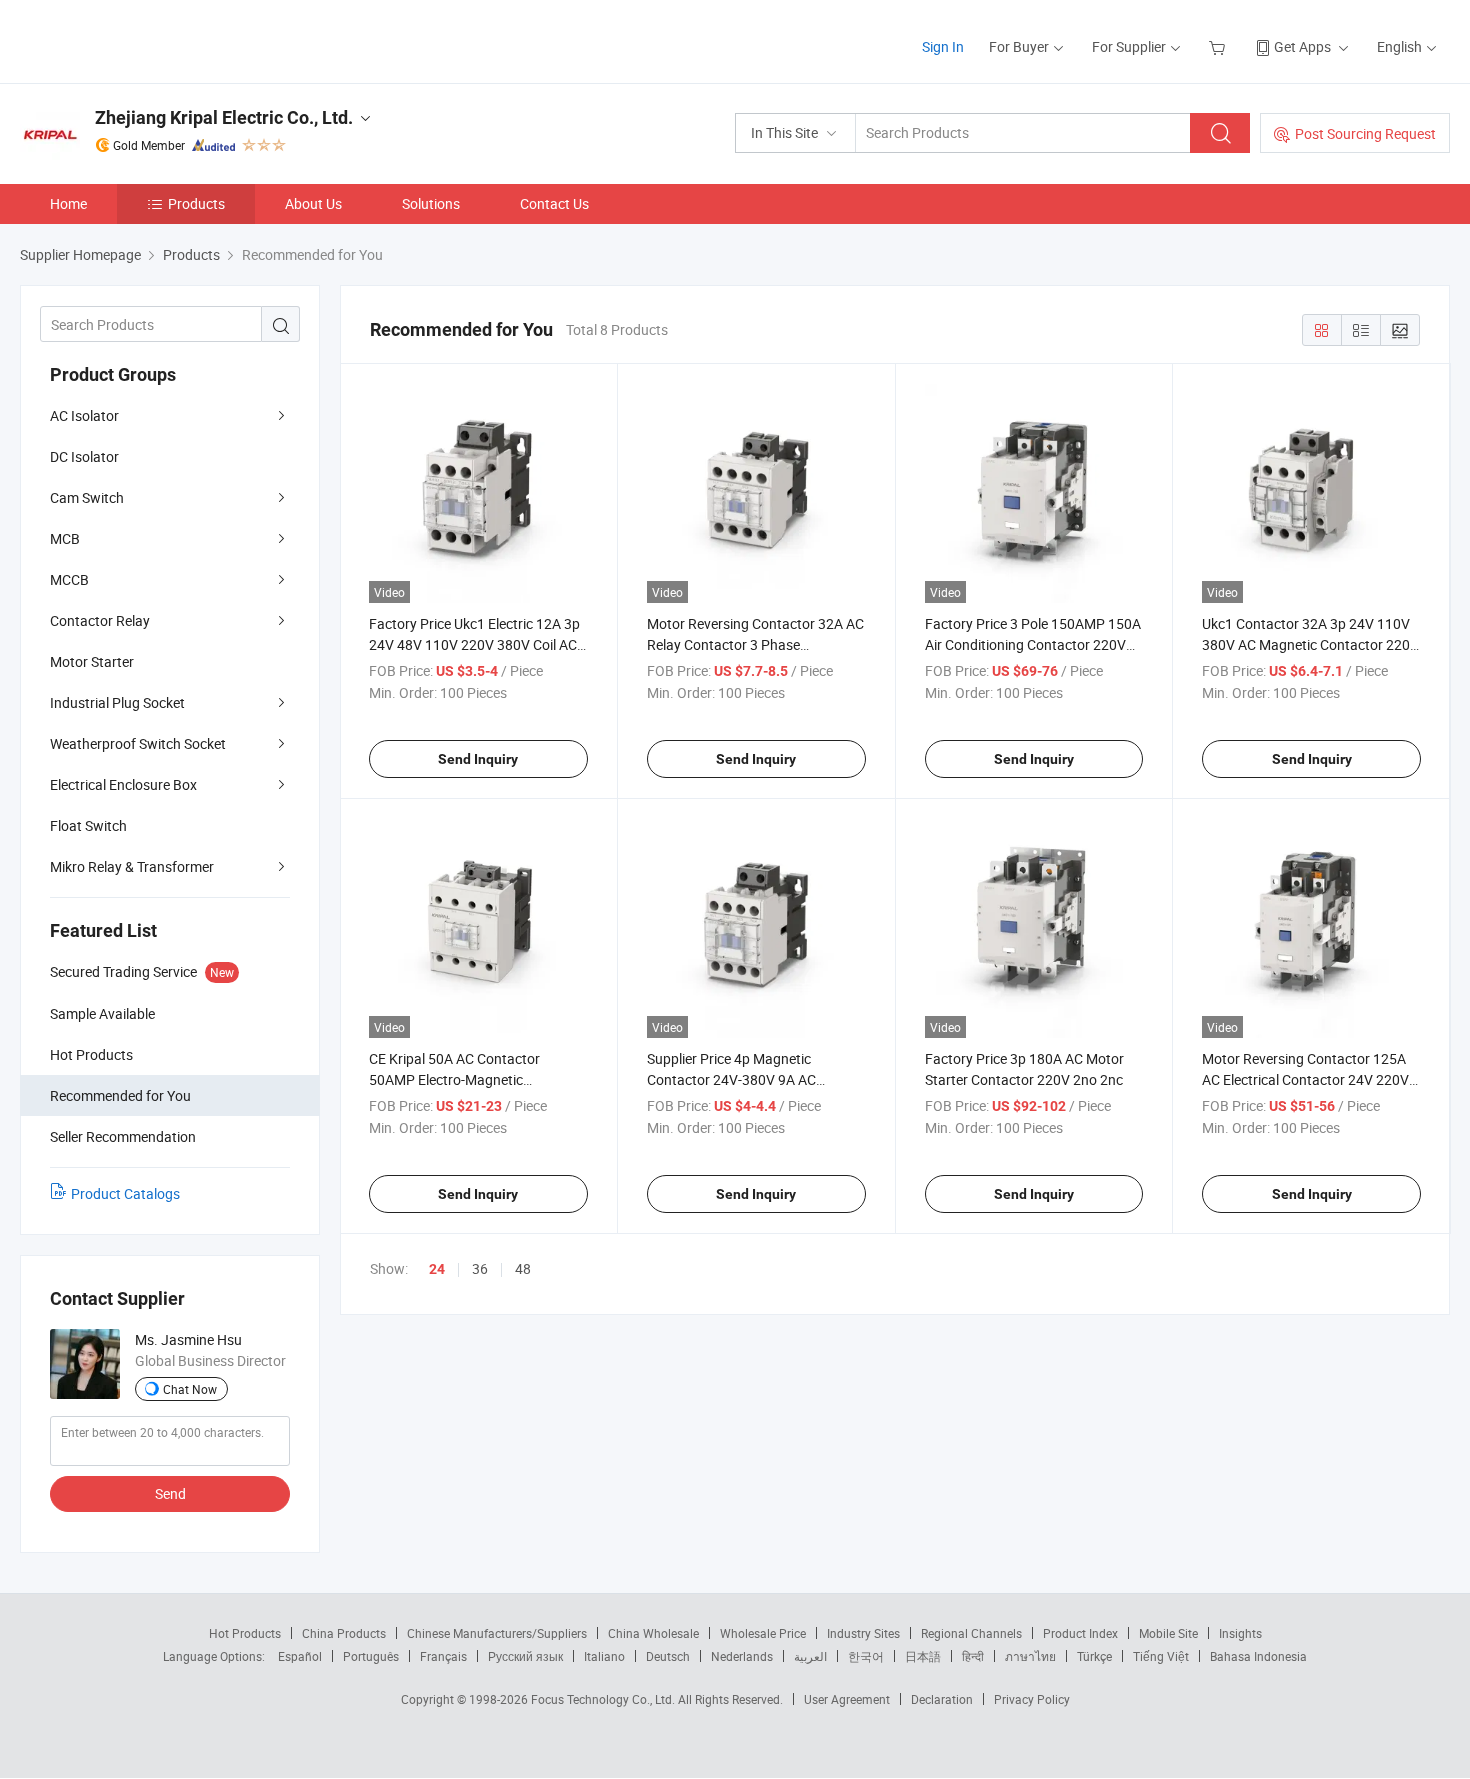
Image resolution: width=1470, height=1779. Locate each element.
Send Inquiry (478, 759)
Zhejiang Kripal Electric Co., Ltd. (224, 117)
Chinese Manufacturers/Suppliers (497, 1633)
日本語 (923, 1656)
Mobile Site (1168, 1633)
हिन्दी (973, 1656)
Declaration (942, 1699)
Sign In (943, 46)
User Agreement (847, 1699)
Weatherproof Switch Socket (138, 743)
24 (437, 1269)
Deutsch (668, 1656)
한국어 (866, 1656)
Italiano (604, 1656)
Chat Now (190, 1389)
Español (300, 1656)
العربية (810, 1656)
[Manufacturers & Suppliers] (148, 39)
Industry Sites (863, 1633)
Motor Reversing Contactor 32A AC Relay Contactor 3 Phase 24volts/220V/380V (755, 644)
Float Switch (88, 825)
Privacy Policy (1032, 1699)
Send (170, 1493)
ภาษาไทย (1030, 1656)
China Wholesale (653, 1633)
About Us (313, 203)
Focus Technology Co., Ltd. (604, 1699)
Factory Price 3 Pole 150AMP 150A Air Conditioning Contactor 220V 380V (1033, 644)
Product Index (1080, 1633)
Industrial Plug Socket (117, 702)
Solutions (431, 203)
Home (68, 203)
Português (371, 1656)
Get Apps (1302, 46)
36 (480, 1268)
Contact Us (554, 203)
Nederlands (742, 1656)
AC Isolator (84, 415)
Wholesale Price (763, 1633)
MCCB (69, 579)
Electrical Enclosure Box (123, 784)
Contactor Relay (100, 620)
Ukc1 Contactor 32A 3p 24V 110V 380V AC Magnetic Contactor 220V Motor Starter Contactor (1310, 644)
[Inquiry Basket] (1219, 46)
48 (523, 1268)
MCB (65, 538)
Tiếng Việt (1161, 1656)
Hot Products (245, 1633)
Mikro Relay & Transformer (132, 866)
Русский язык (525, 1656)
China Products (344, 1633)
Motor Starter (92, 661)
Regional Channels (971, 1633)
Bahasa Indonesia (1258, 1656)
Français (443, 1656)
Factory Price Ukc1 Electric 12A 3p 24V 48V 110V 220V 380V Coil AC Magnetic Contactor (474, 644)
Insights (1240, 1633)
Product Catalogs (125, 1193)
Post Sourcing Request (1365, 133)
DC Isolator (84, 456)
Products (196, 203)
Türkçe (1094, 1656)
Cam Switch (87, 497)
